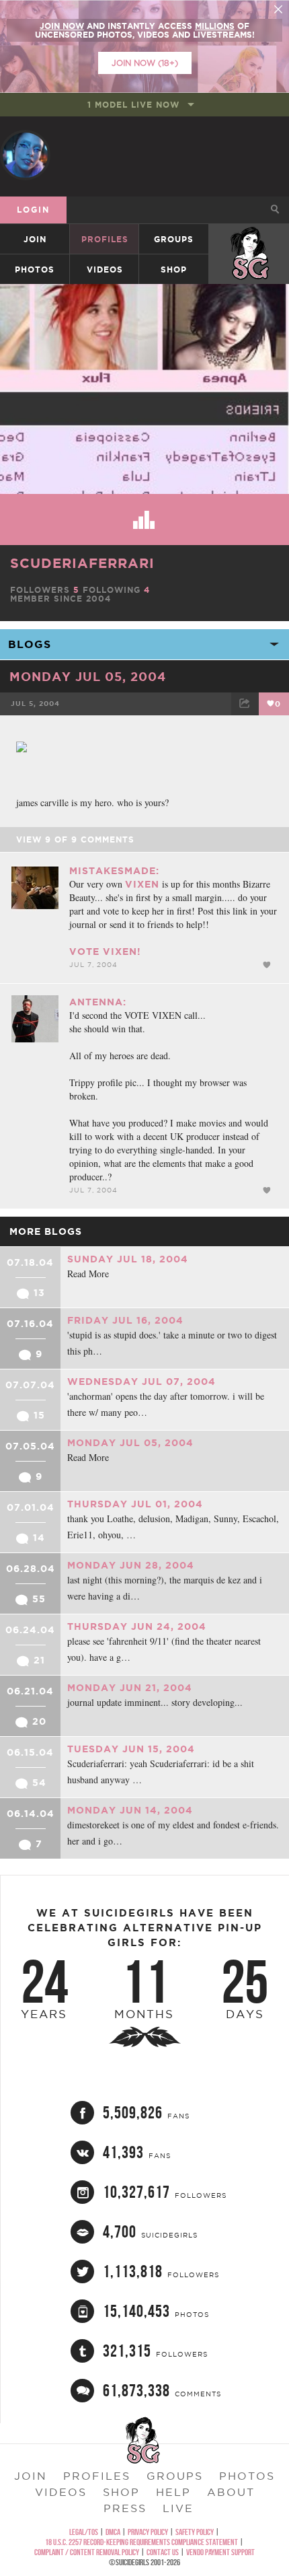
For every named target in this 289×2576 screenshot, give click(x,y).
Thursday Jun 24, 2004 (137, 1626)
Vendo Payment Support (220, 2552)
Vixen (142, 884)
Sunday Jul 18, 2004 (128, 1259)
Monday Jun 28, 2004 (131, 1565)
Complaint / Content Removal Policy (87, 2552)
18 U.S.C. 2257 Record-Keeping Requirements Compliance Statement (141, 2542)
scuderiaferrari (82, 563)
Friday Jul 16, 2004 (125, 1320)
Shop (174, 270)
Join (35, 239)
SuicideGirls (249, 239)
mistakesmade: (114, 871)
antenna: (98, 1002)
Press (125, 2508)
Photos (35, 270)
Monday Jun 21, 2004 (130, 1688)
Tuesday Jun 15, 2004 (131, 1749)
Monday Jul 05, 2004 (88, 676)
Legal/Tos (84, 2532)
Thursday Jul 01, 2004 (135, 1504)
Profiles (105, 239)
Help (173, 2492)
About (231, 2492)
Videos (105, 270)
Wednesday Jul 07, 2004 (141, 1382)
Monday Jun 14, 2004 (130, 1810)
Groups (174, 239)
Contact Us (163, 2552)
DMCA (113, 2532)
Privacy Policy (148, 2532)
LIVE (178, 2508)
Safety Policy (195, 2532)
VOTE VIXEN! (105, 952)
